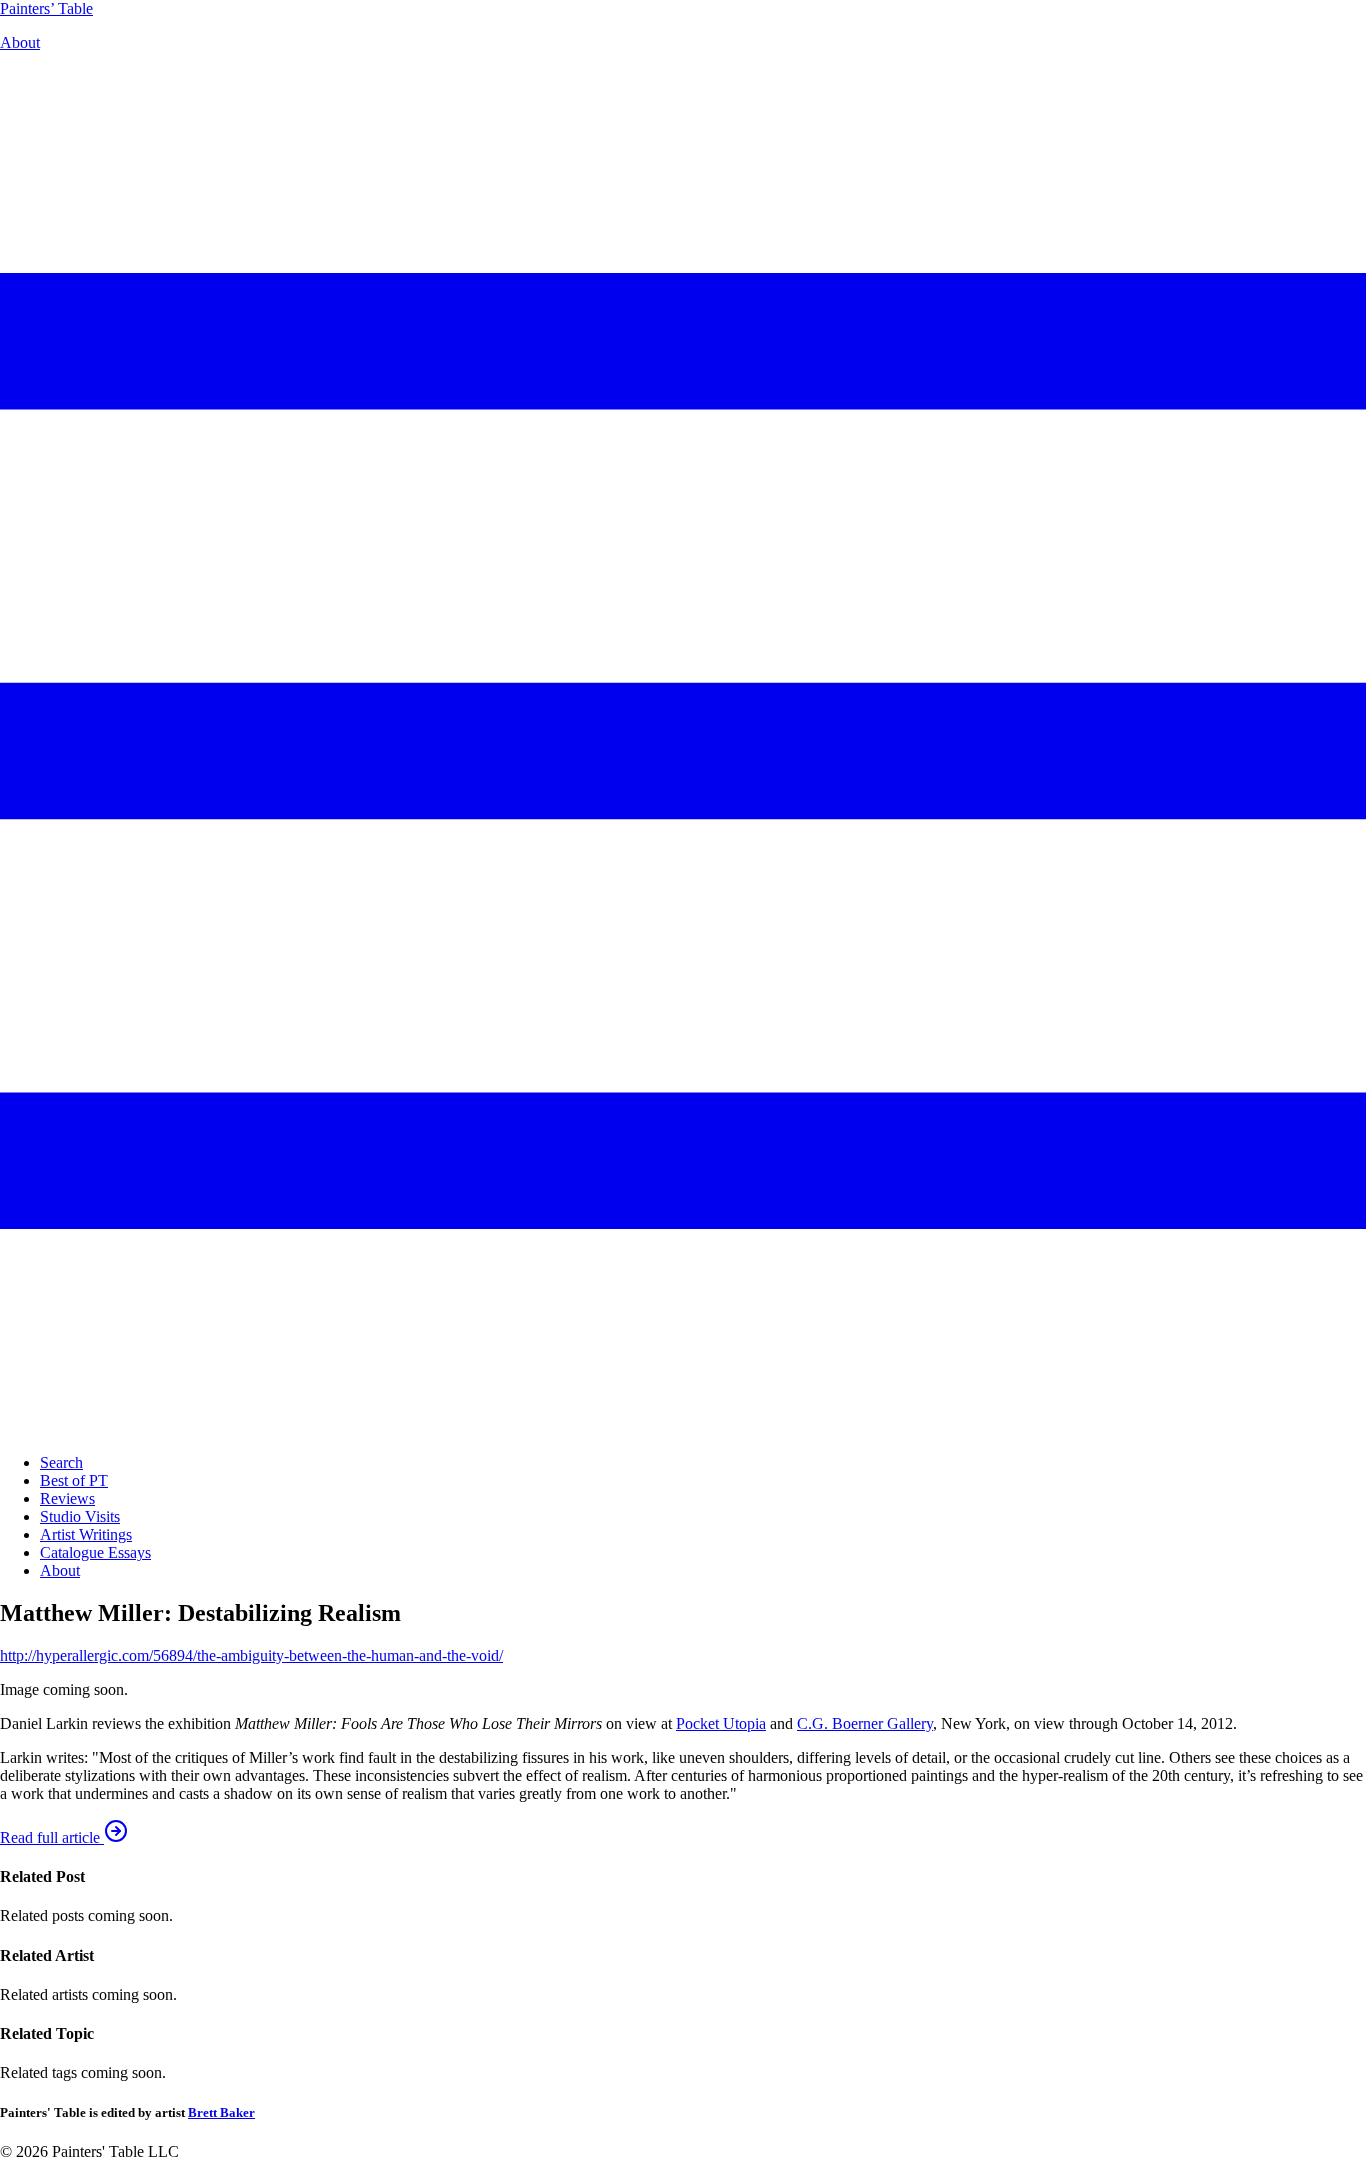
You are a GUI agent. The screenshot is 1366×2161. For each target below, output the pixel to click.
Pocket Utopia (721, 1723)
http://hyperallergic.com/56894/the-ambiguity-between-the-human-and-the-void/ (251, 1655)
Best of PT (74, 1480)
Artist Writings (86, 1534)
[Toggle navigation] (683, 1428)
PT (46, 8)
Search (61, 1462)
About (20, 42)
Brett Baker (221, 2112)
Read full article (52, 1837)
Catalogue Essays (95, 1552)
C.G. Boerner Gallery (865, 1723)
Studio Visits (80, 1516)
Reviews (67, 1498)
